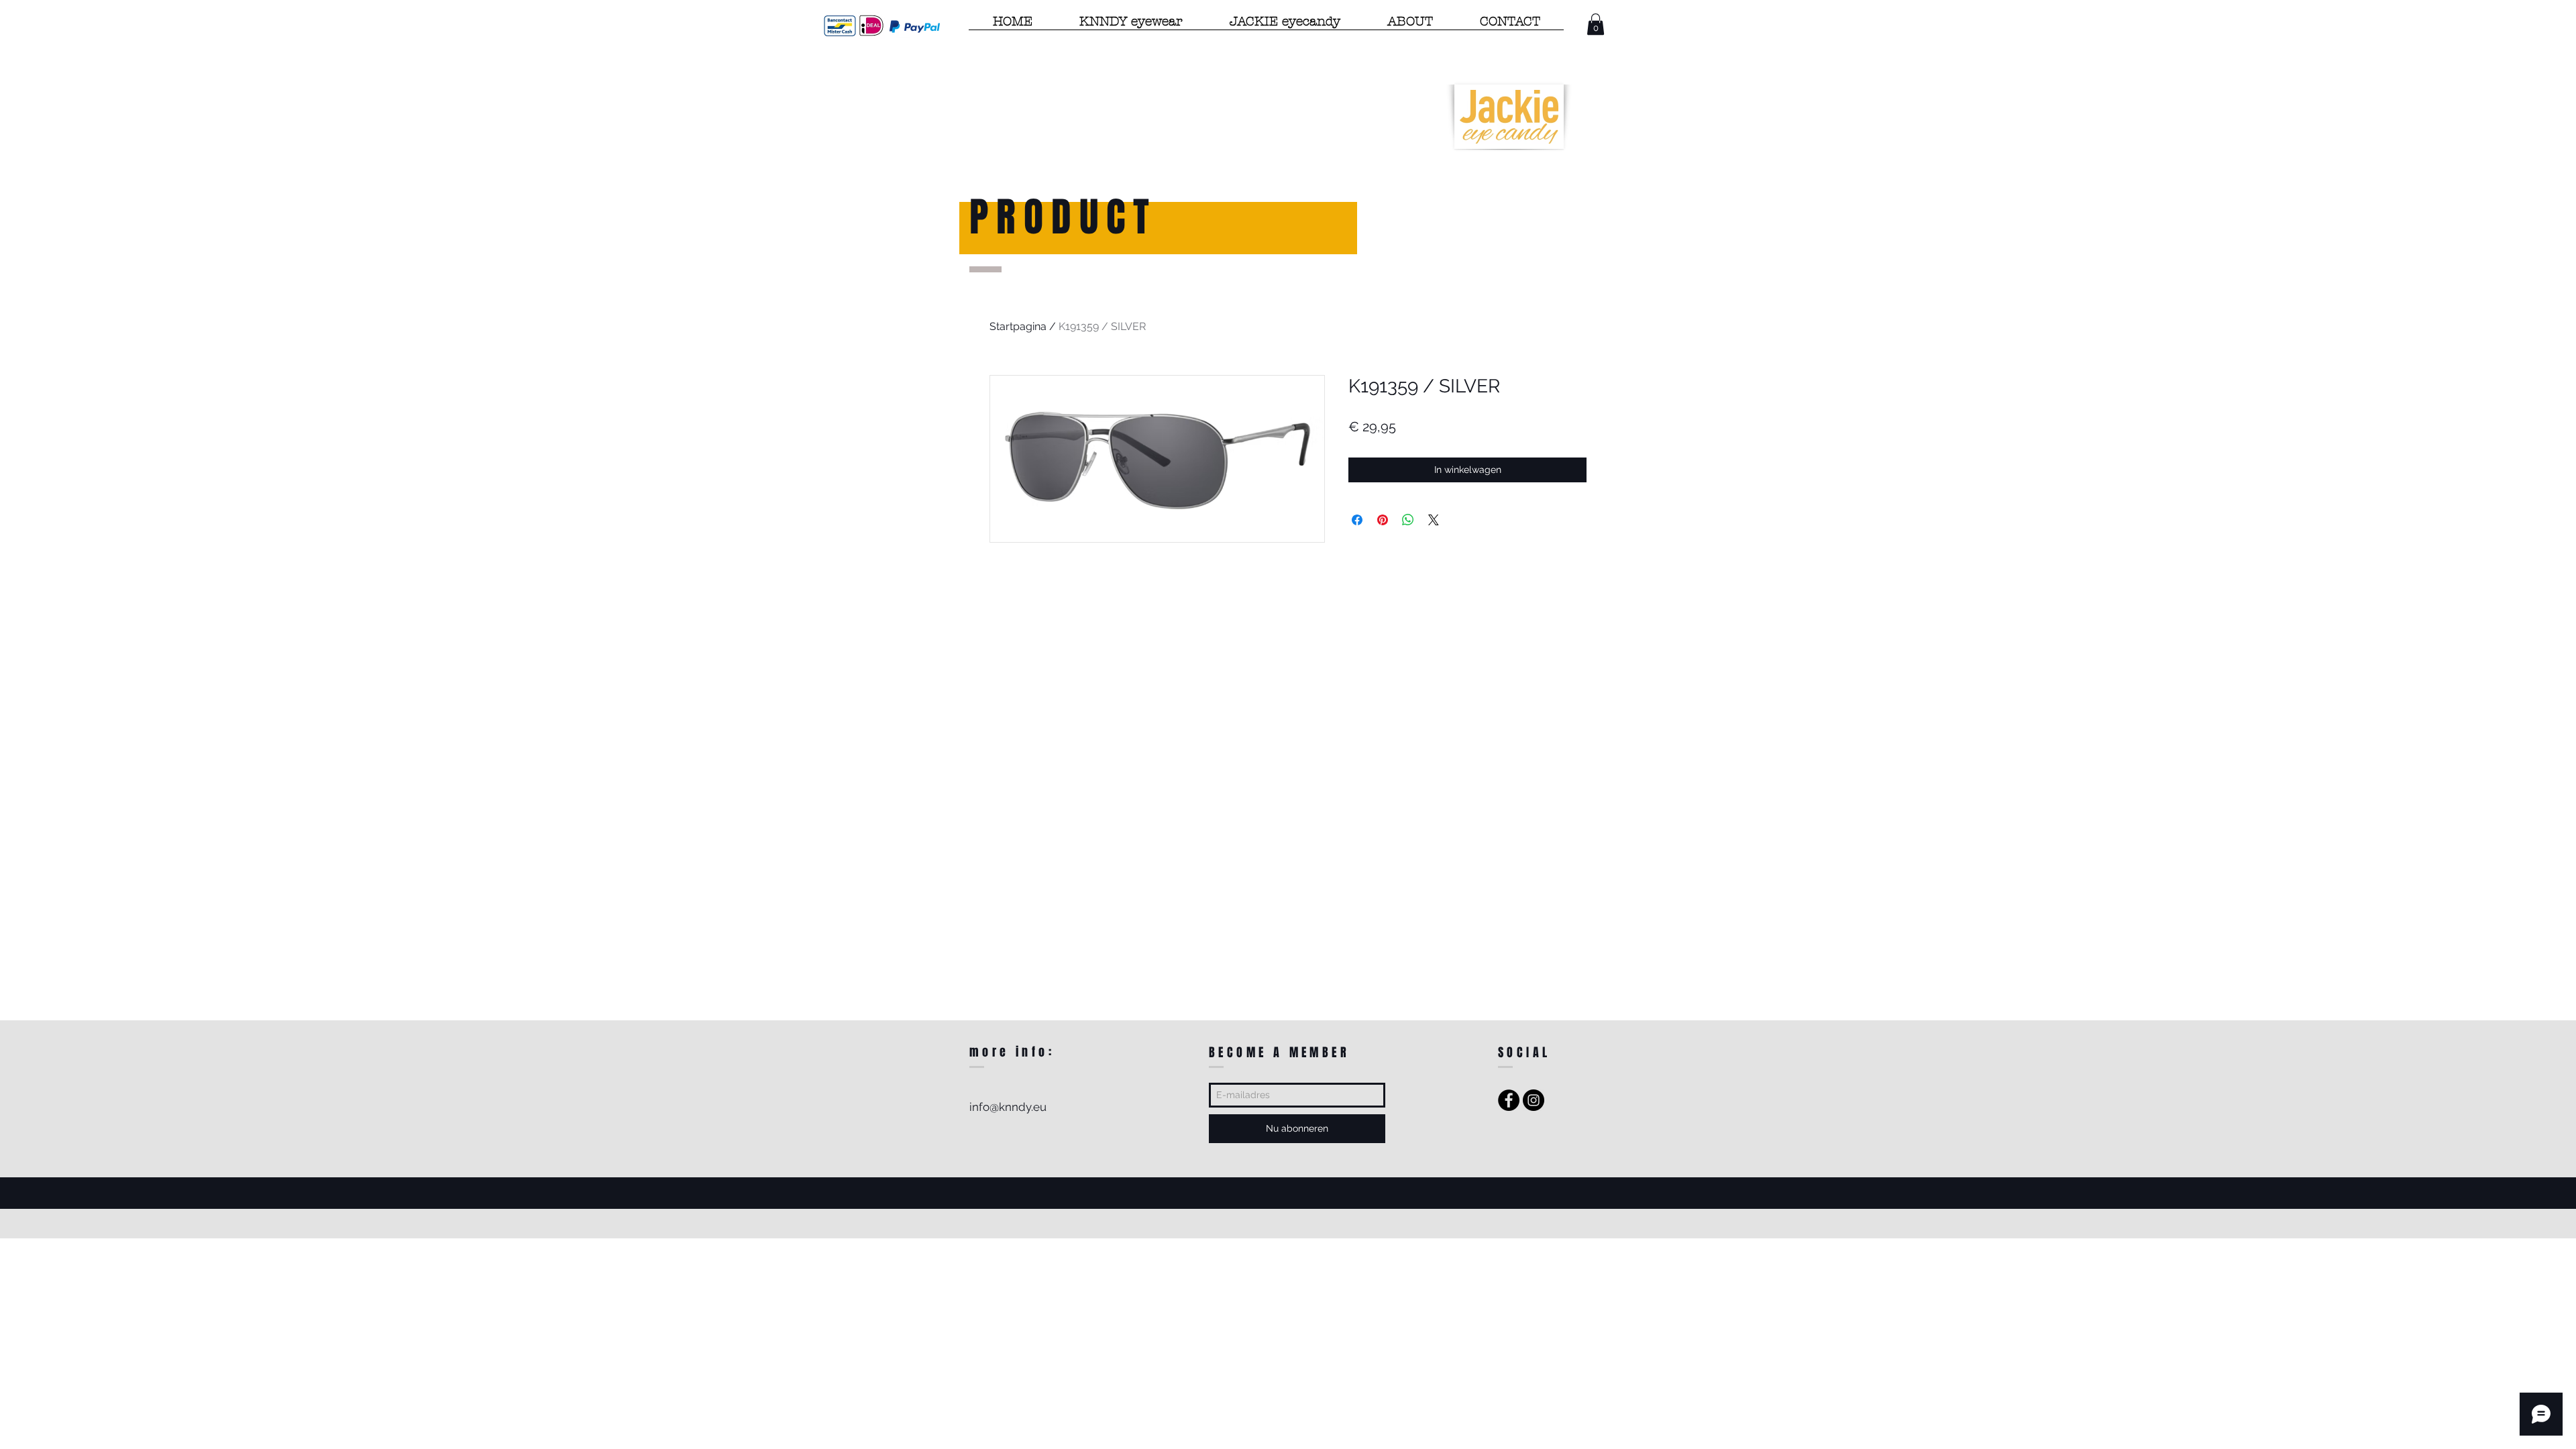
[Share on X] (1434, 520)
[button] (1596, 24)
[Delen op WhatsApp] (1408, 520)
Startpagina (1018, 326)
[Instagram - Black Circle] (1534, 1100)
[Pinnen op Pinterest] (1383, 520)
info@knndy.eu (1008, 1107)
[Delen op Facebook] (1357, 520)
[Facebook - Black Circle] (1509, 1100)
